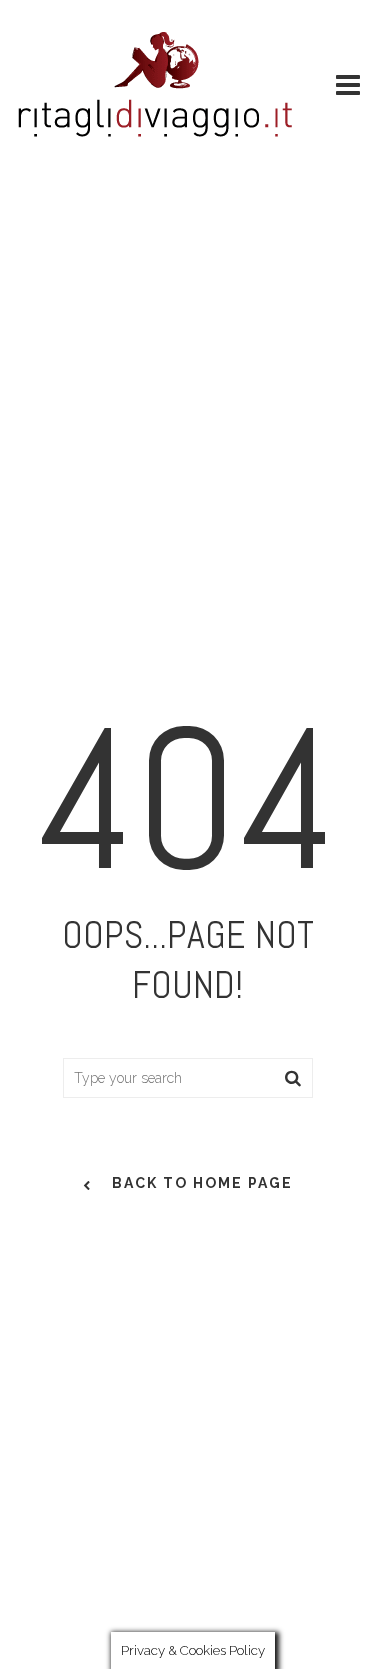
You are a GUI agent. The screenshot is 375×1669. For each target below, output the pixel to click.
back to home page (202, 1183)
